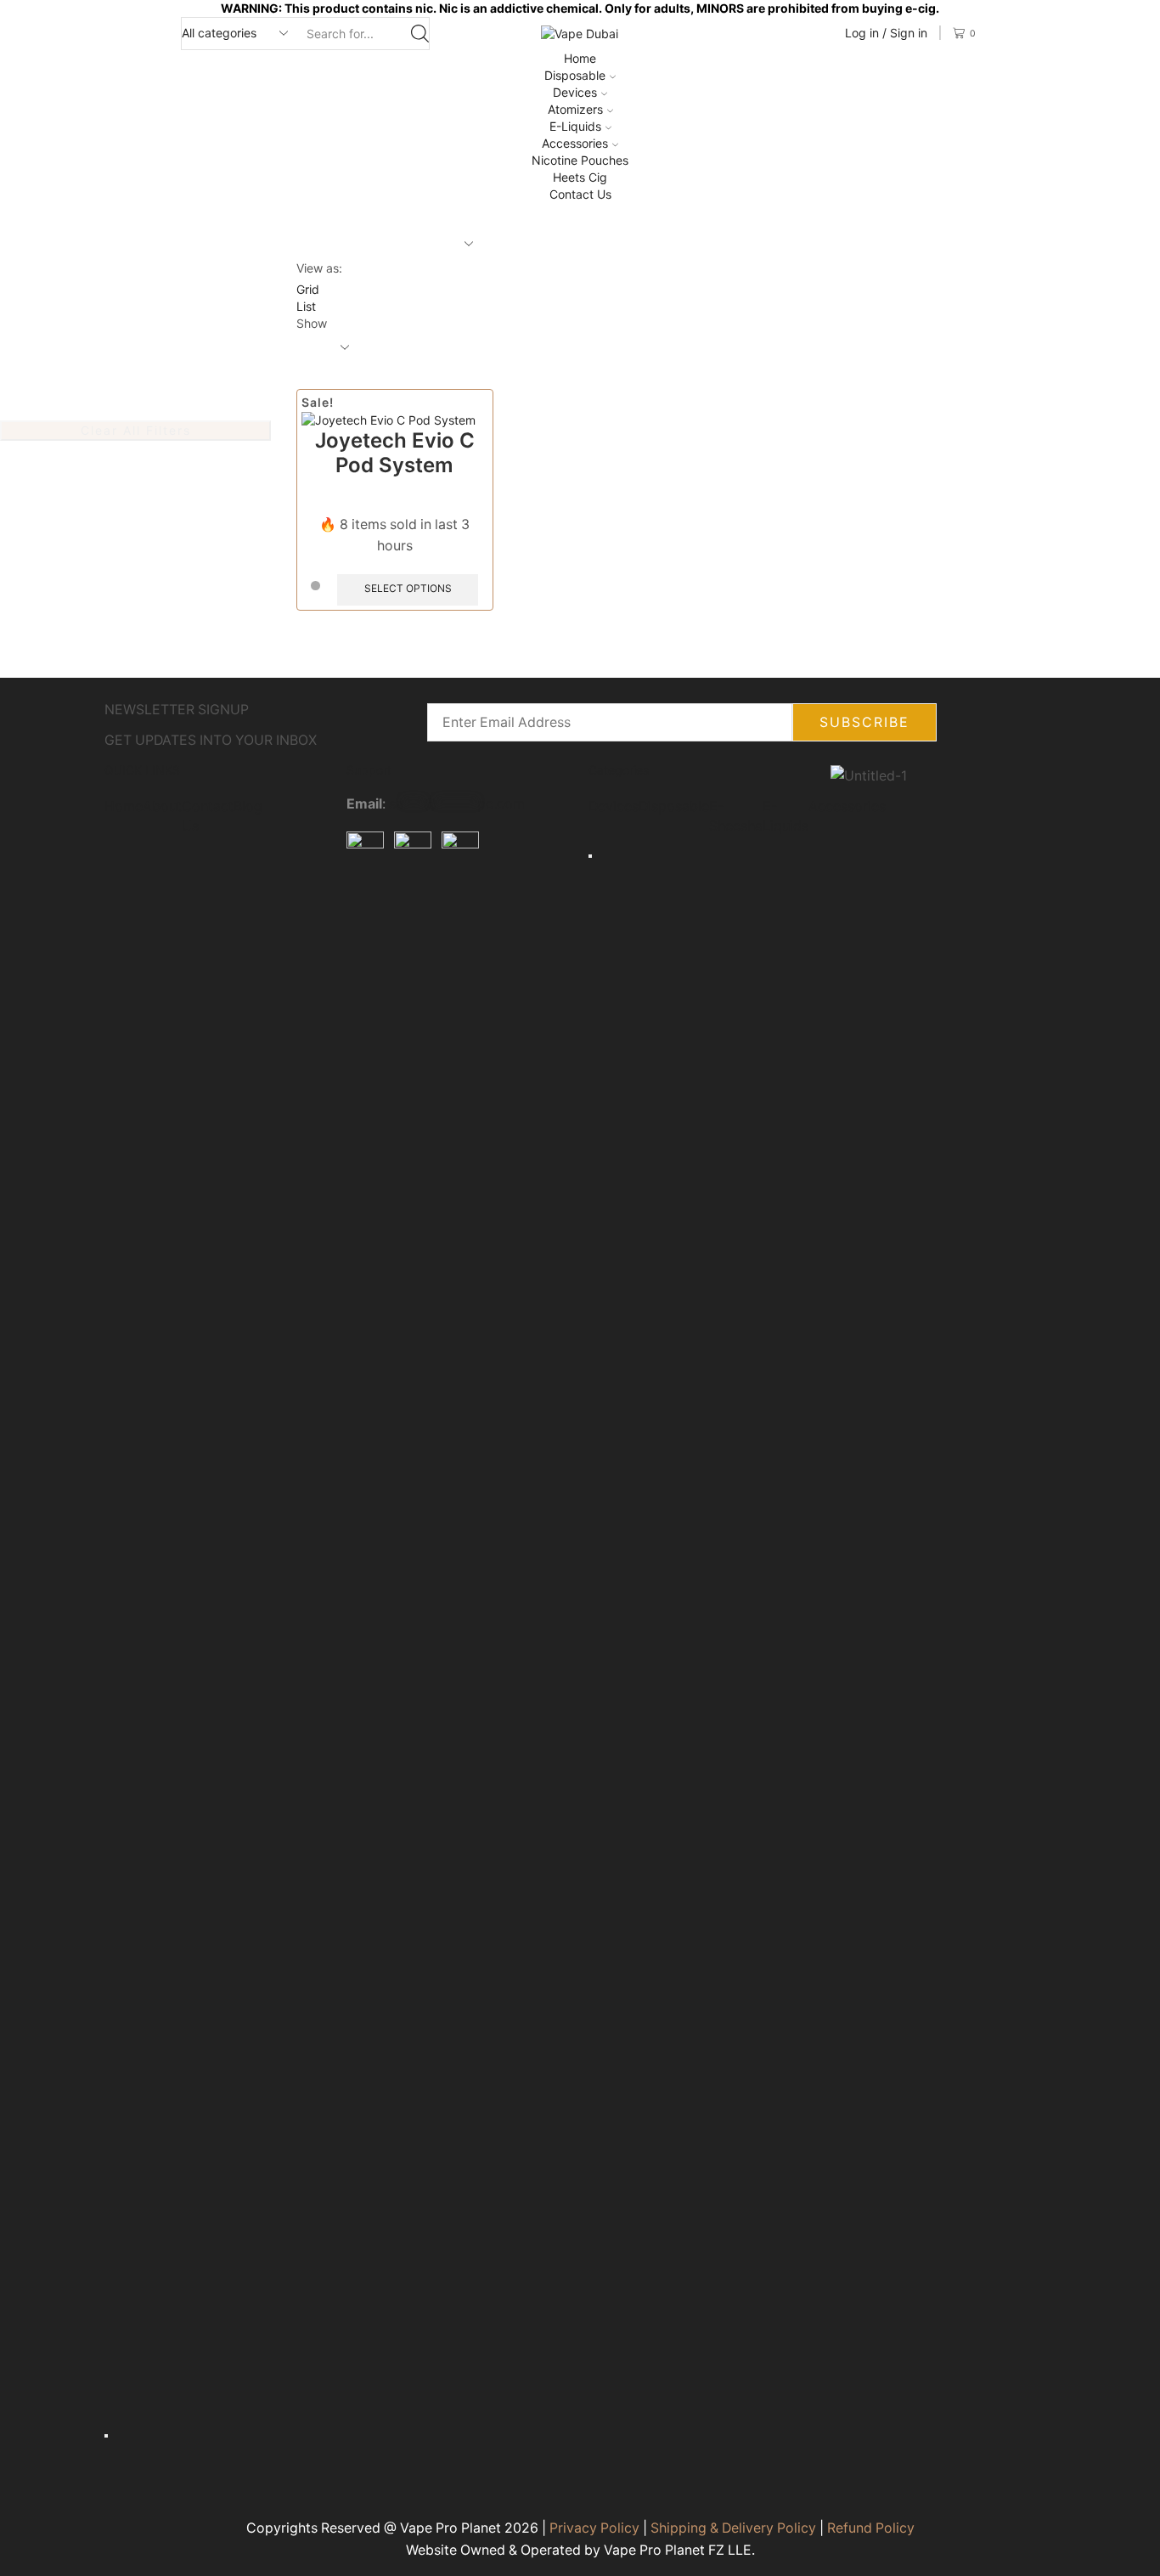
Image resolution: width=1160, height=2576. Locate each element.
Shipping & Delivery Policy (733, 2528)
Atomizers (575, 109)
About (162, 806)
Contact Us (580, 194)
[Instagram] (414, 908)
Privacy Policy (594, 2528)
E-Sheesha (736, 816)
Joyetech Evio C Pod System (395, 453)
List (306, 306)
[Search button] (420, 34)
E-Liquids (575, 126)
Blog (248, 806)
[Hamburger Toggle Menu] (106, 2436)
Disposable (575, 75)
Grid (308, 289)
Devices (575, 92)
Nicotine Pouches (580, 160)
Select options (408, 588)
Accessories (575, 143)
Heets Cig (580, 177)
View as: (319, 268)
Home (580, 58)
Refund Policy (871, 2528)
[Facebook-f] (368, 908)
